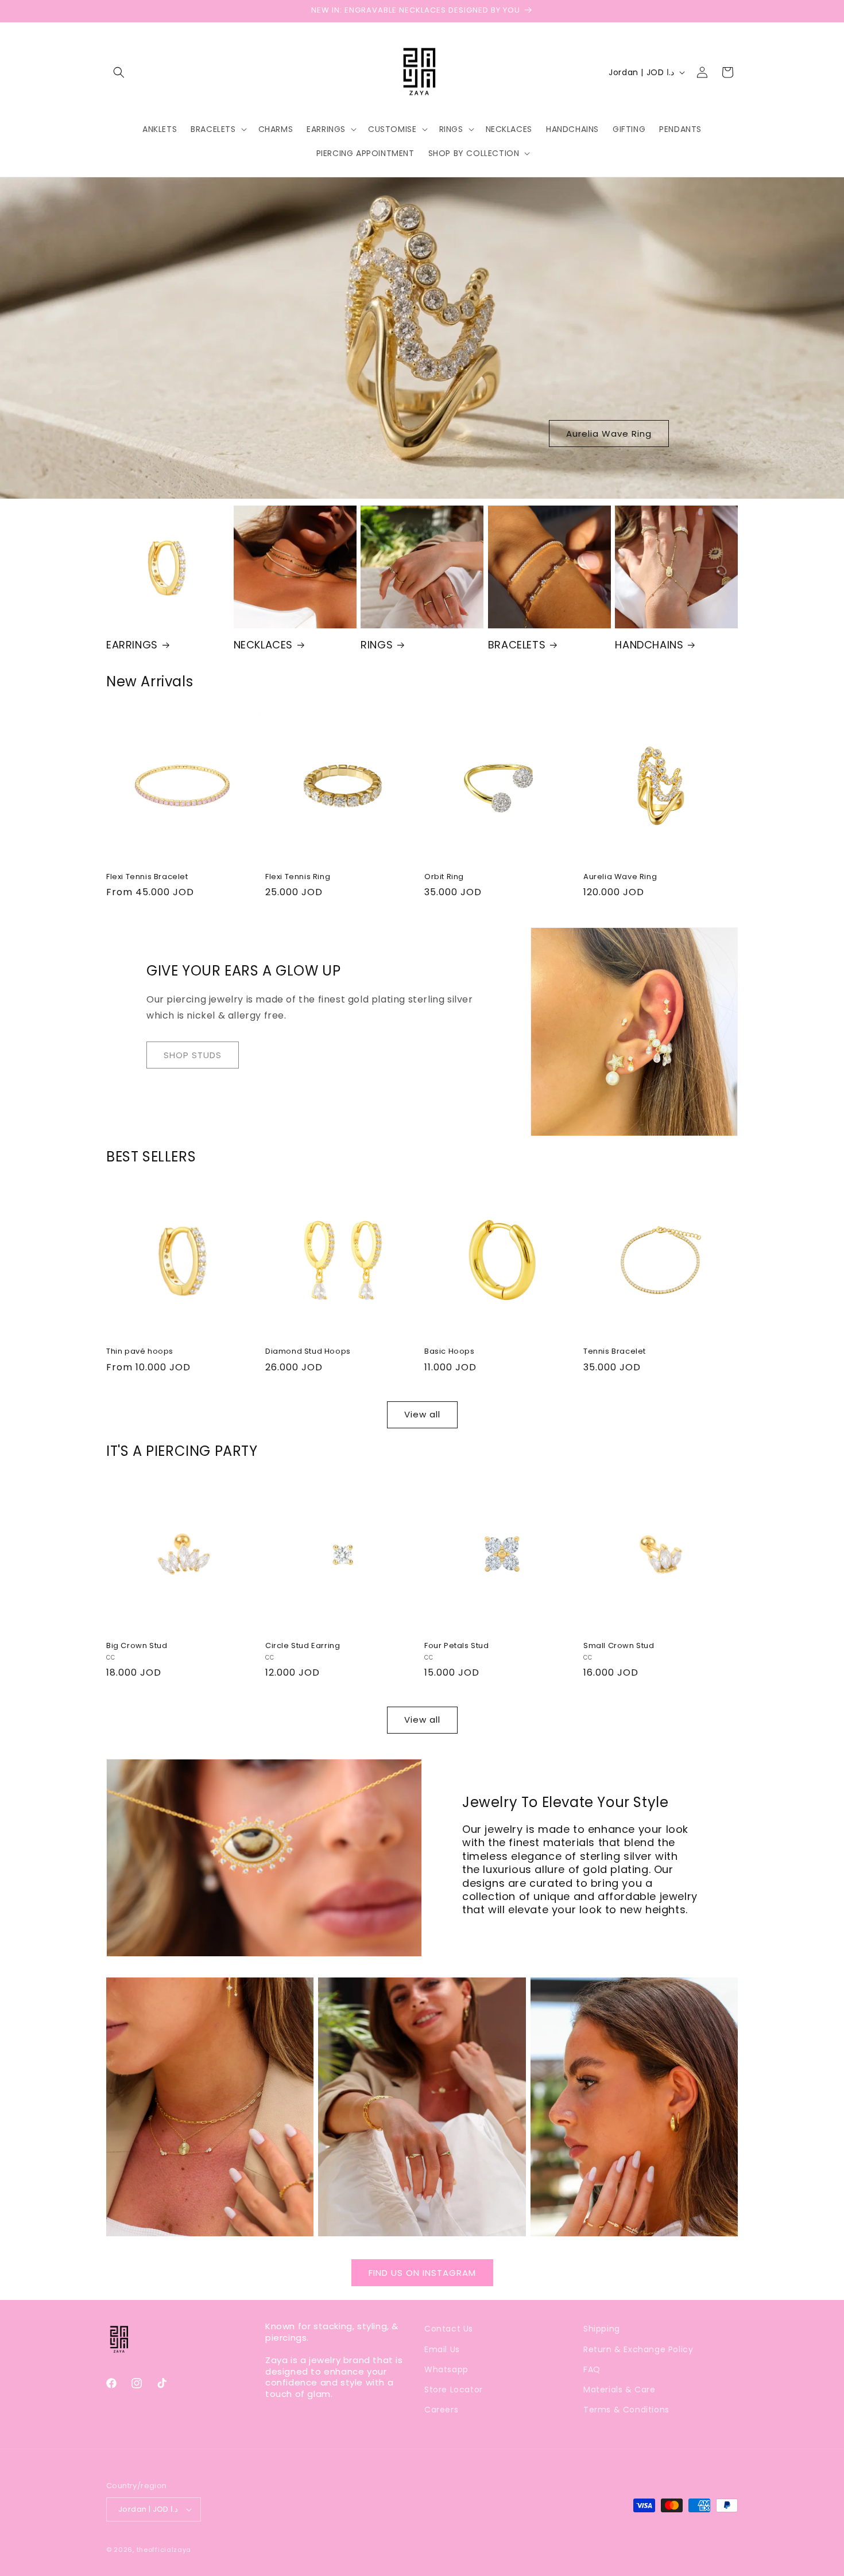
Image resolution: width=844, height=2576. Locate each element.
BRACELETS (517, 645)
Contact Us (449, 2329)
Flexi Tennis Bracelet (147, 877)
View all (422, 1414)
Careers (441, 2410)
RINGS (377, 645)
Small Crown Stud (619, 1646)
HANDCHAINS (649, 645)
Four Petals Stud (457, 1646)
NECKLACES (263, 645)
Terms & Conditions (626, 2410)
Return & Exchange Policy (638, 2349)
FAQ (592, 2369)
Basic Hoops (450, 1352)
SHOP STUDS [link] (193, 1055)
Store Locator (454, 2389)
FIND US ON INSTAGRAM (422, 2273)
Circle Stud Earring (303, 1646)
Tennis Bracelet (615, 1352)
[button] (119, 72)
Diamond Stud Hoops (308, 1352)
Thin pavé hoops (140, 1352)
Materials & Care (620, 2389)
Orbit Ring (444, 877)
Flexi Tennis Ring (298, 877)
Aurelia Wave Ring (609, 434)
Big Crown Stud (137, 1646)
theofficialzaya (164, 2550)
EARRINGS (132, 645)
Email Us (442, 2349)
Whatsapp (446, 2369)
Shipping (602, 2329)
